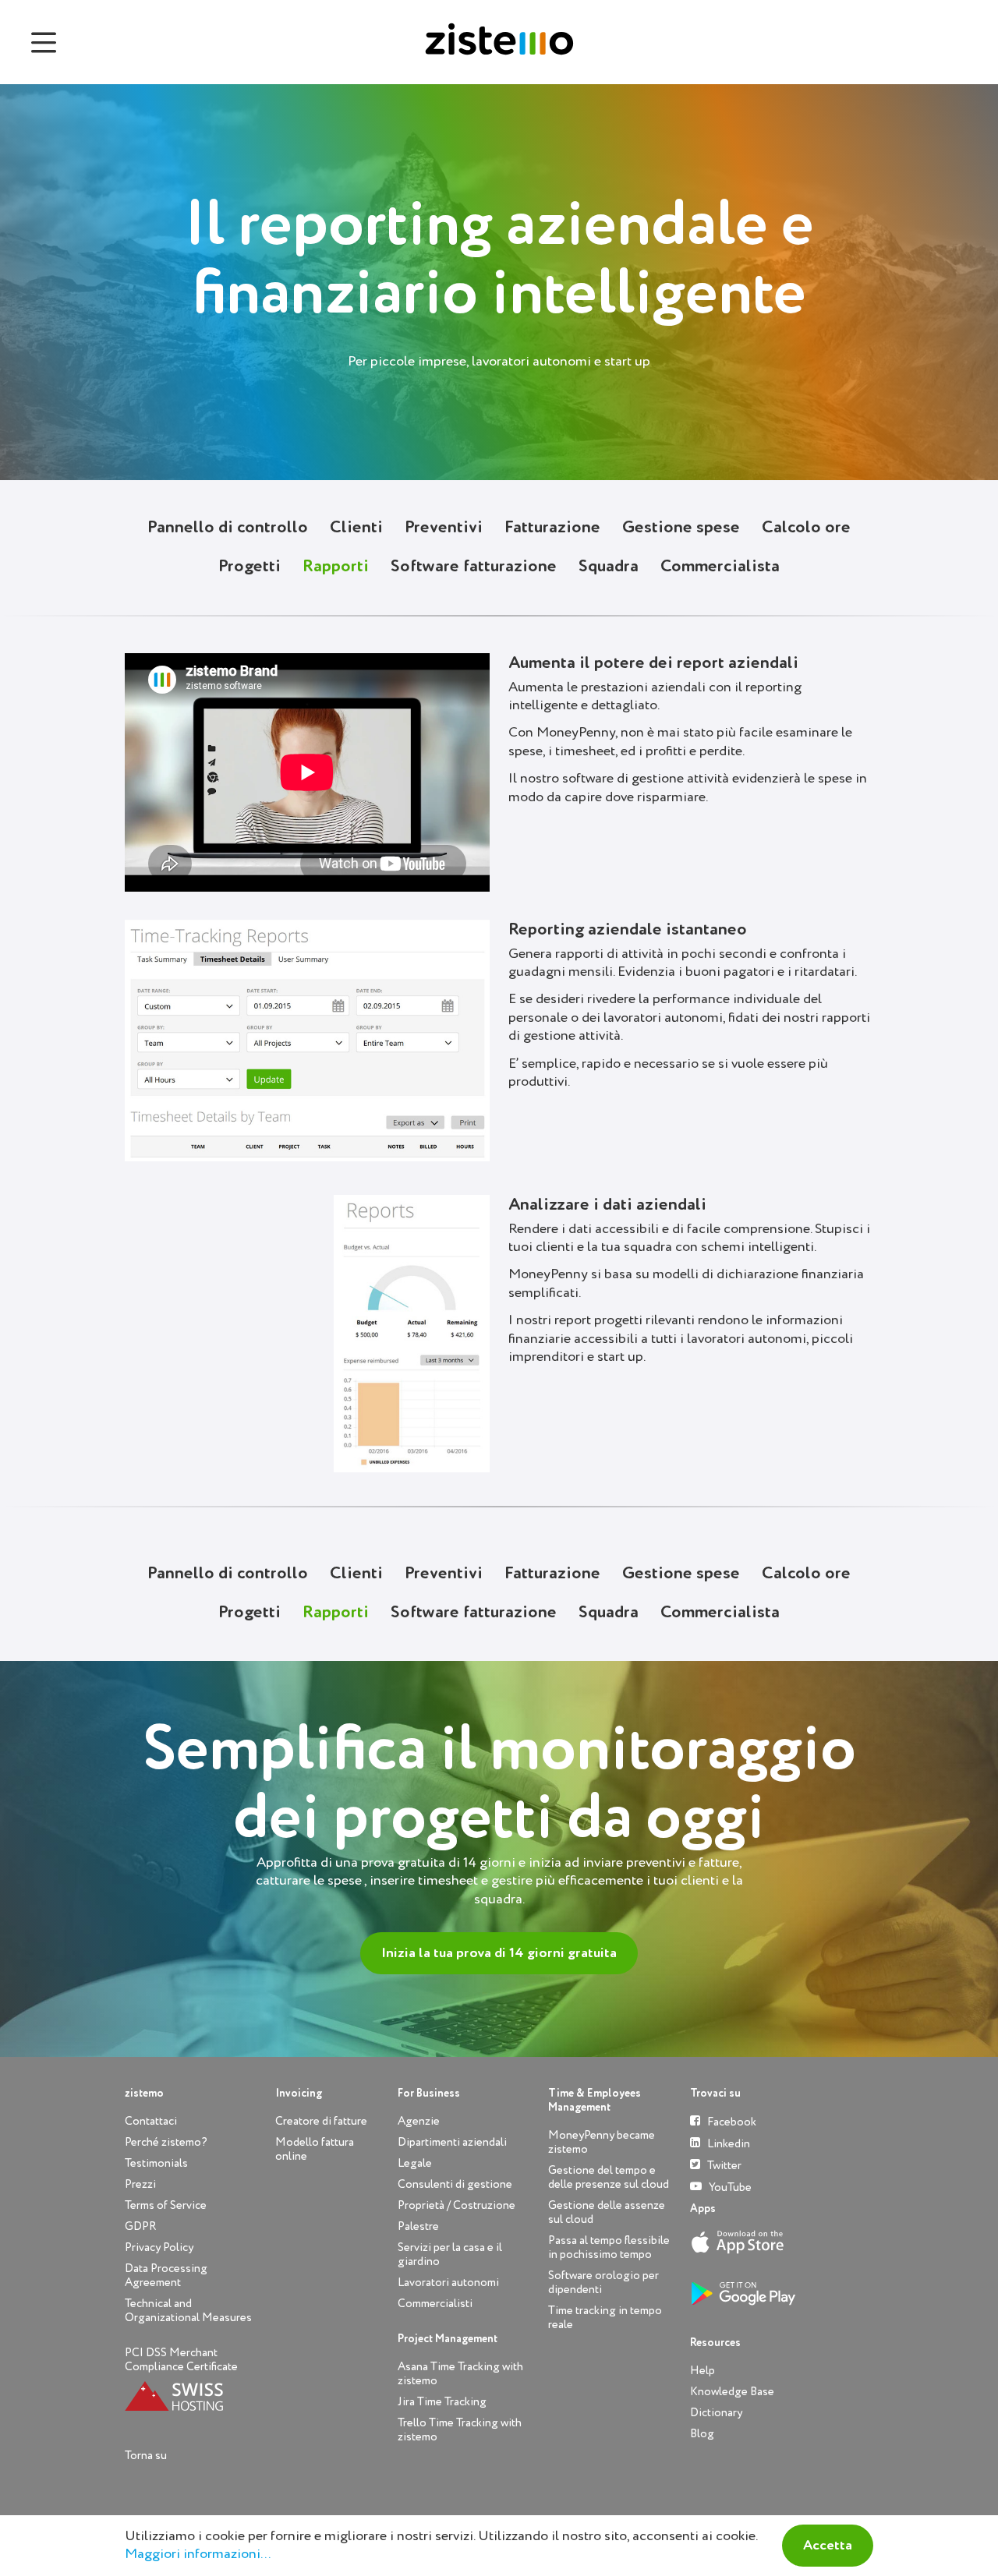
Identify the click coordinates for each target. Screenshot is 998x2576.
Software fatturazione (474, 567)
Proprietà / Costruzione (457, 2205)
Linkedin (727, 2144)
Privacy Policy (159, 2247)
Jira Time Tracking (442, 2402)
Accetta (828, 2546)
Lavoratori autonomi (448, 2283)
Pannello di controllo (228, 528)
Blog (702, 2434)
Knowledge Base (732, 2392)
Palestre (418, 2226)
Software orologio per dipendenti (603, 2283)
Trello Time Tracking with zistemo (460, 2430)
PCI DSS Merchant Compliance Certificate (181, 2360)
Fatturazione (552, 528)
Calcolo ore (806, 528)
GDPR (140, 2226)
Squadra (609, 567)
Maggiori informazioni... (198, 2554)
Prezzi (140, 2184)
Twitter (723, 2166)
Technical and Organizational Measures (188, 2311)
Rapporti (336, 567)
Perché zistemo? (166, 2142)
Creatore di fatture (321, 2121)
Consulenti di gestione (455, 2184)
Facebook (731, 2122)
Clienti (356, 528)
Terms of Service (166, 2205)
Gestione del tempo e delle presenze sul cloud (609, 2177)
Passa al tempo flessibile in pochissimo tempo (609, 2247)
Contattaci (151, 2121)
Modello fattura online (315, 2149)
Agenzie (419, 2121)
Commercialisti (435, 2304)
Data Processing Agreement (166, 2276)
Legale (415, 2163)
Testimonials (156, 2163)
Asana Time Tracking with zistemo (460, 2374)
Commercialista (720, 567)
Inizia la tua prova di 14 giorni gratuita (499, 1953)
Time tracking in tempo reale (605, 2318)
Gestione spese (681, 528)
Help (702, 2371)
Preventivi (444, 528)
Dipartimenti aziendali (452, 2142)
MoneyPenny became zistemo (602, 2142)
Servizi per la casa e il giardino (450, 2254)
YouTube (729, 2187)
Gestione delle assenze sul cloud (607, 2212)
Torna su (146, 2456)
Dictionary (716, 2413)
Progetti (249, 567)
